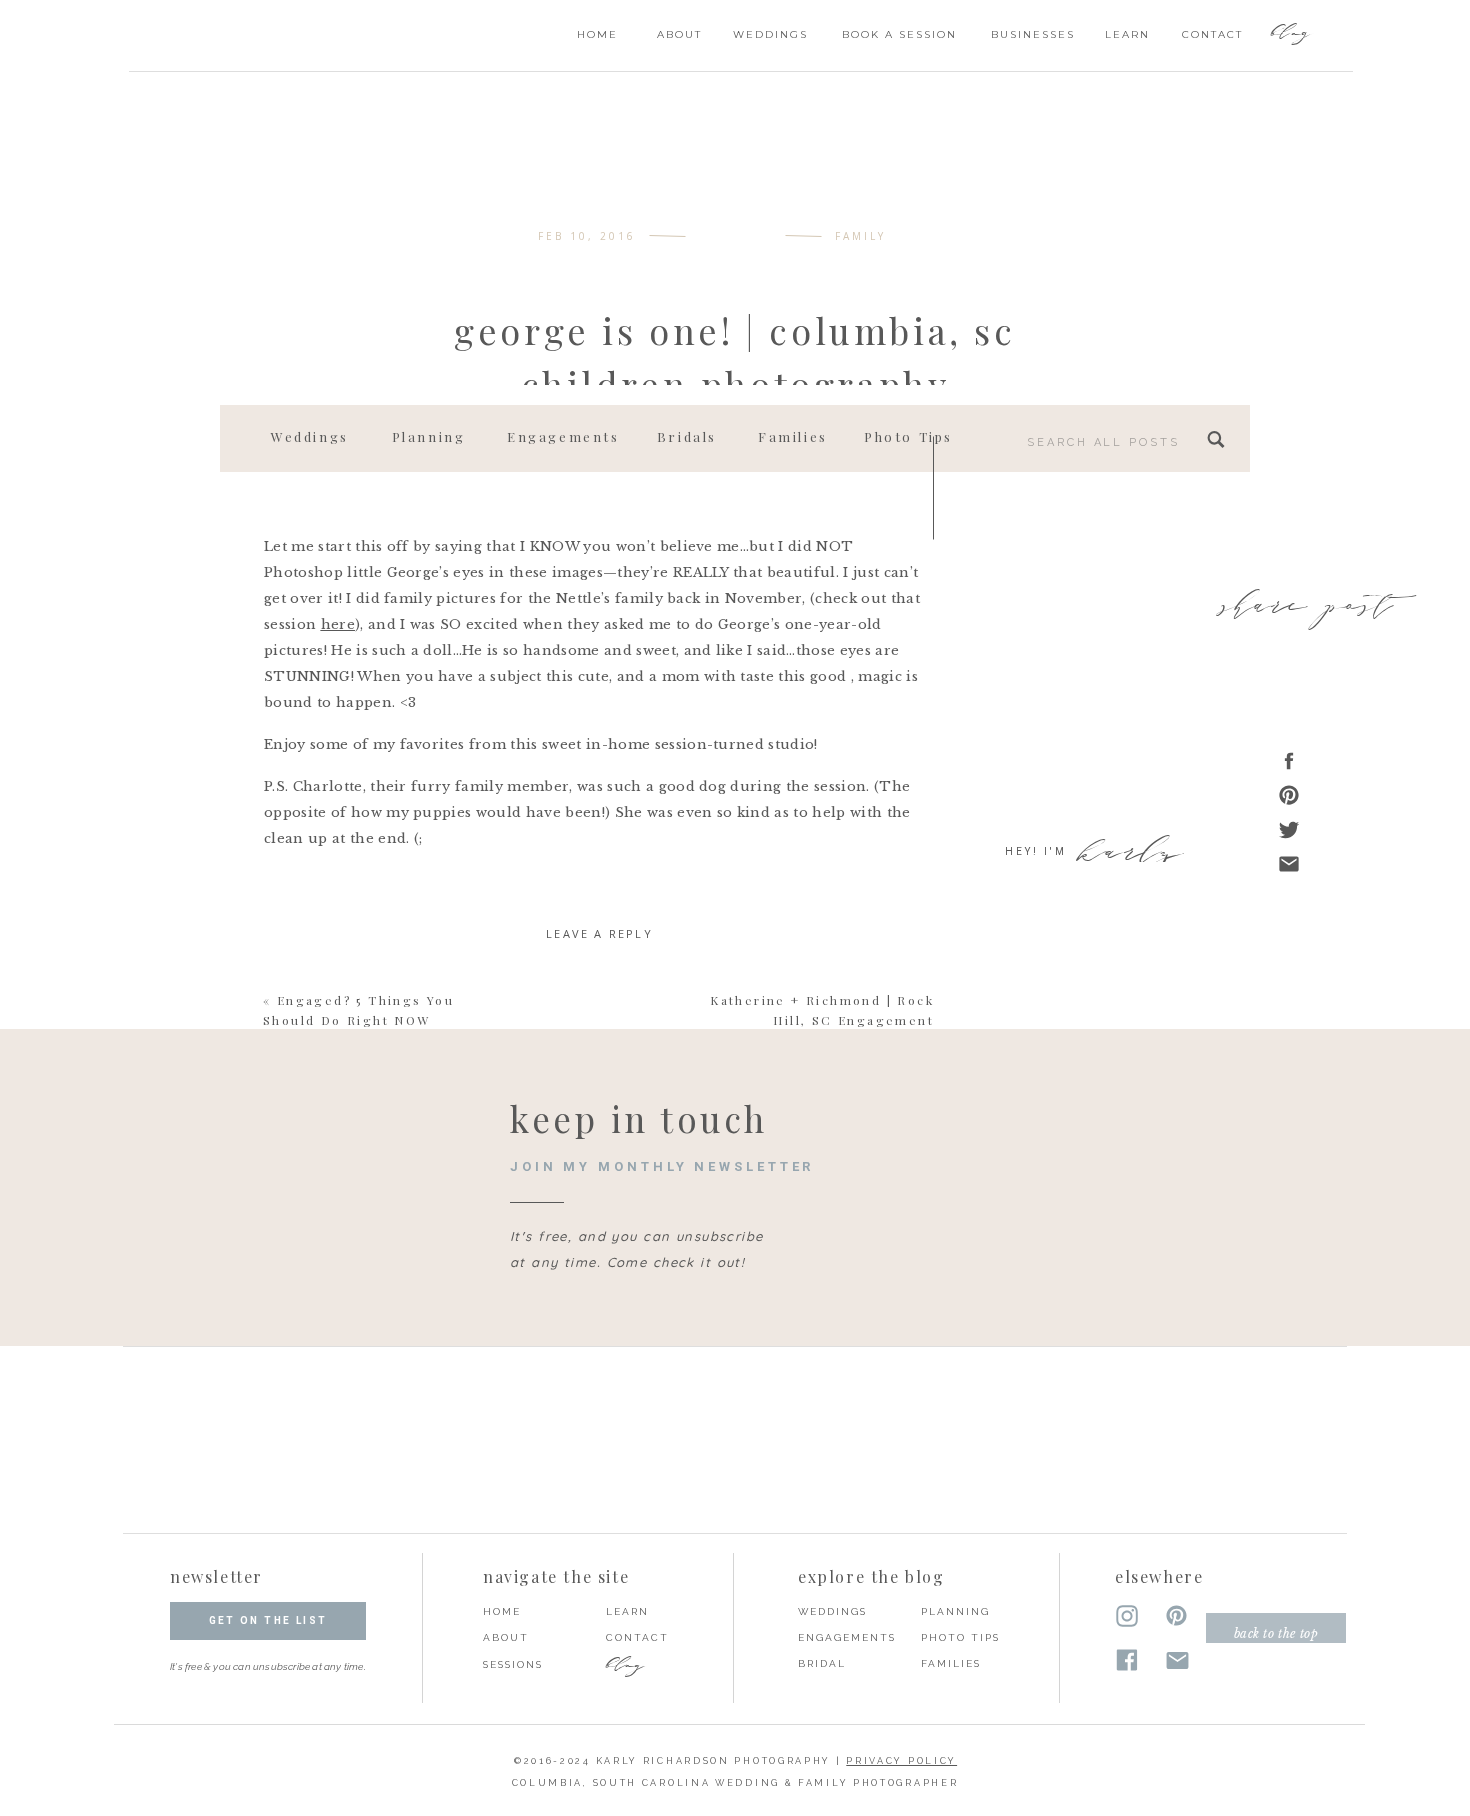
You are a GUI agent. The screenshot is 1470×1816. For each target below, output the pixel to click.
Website (599, 1339)
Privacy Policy (901, 1761)
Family (860, 236)
